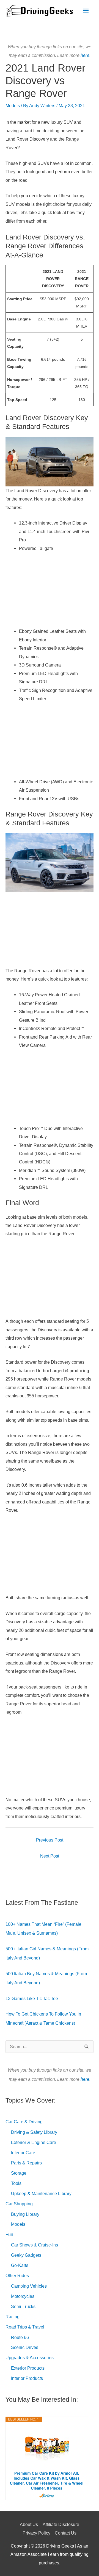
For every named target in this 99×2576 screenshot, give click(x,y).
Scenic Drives (25, 2347)
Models (13, 106)
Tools (16, 2183)
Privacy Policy (36, 2533)
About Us (29, 2524)
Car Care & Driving (24, 2122)
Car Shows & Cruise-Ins (35, 2245)
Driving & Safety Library (34, 2132)
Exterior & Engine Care (34, 2142)
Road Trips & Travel (25, 2327)
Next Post (50, 1856)
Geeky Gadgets (26, 2255)
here (85, 55)
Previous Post (50, 1840)
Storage (19, 2173)
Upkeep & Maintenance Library (41, 2193)
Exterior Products (28, 2368)
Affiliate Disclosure (61, 2524)
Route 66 (20, 2337)
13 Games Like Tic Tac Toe (32, 1998)
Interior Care (23, 2153)
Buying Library (25, 2214)
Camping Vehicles (29, 2286)
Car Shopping (19, 2204)
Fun (9, 2234)
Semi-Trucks (23, 2306)
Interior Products (27, 2378)
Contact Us (66, 2533)
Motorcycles (23, 2296)
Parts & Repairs (26, 2163)
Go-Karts (20, 2265)
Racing (13, 2317)
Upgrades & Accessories (30, 2358)
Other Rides (17, 2275)
